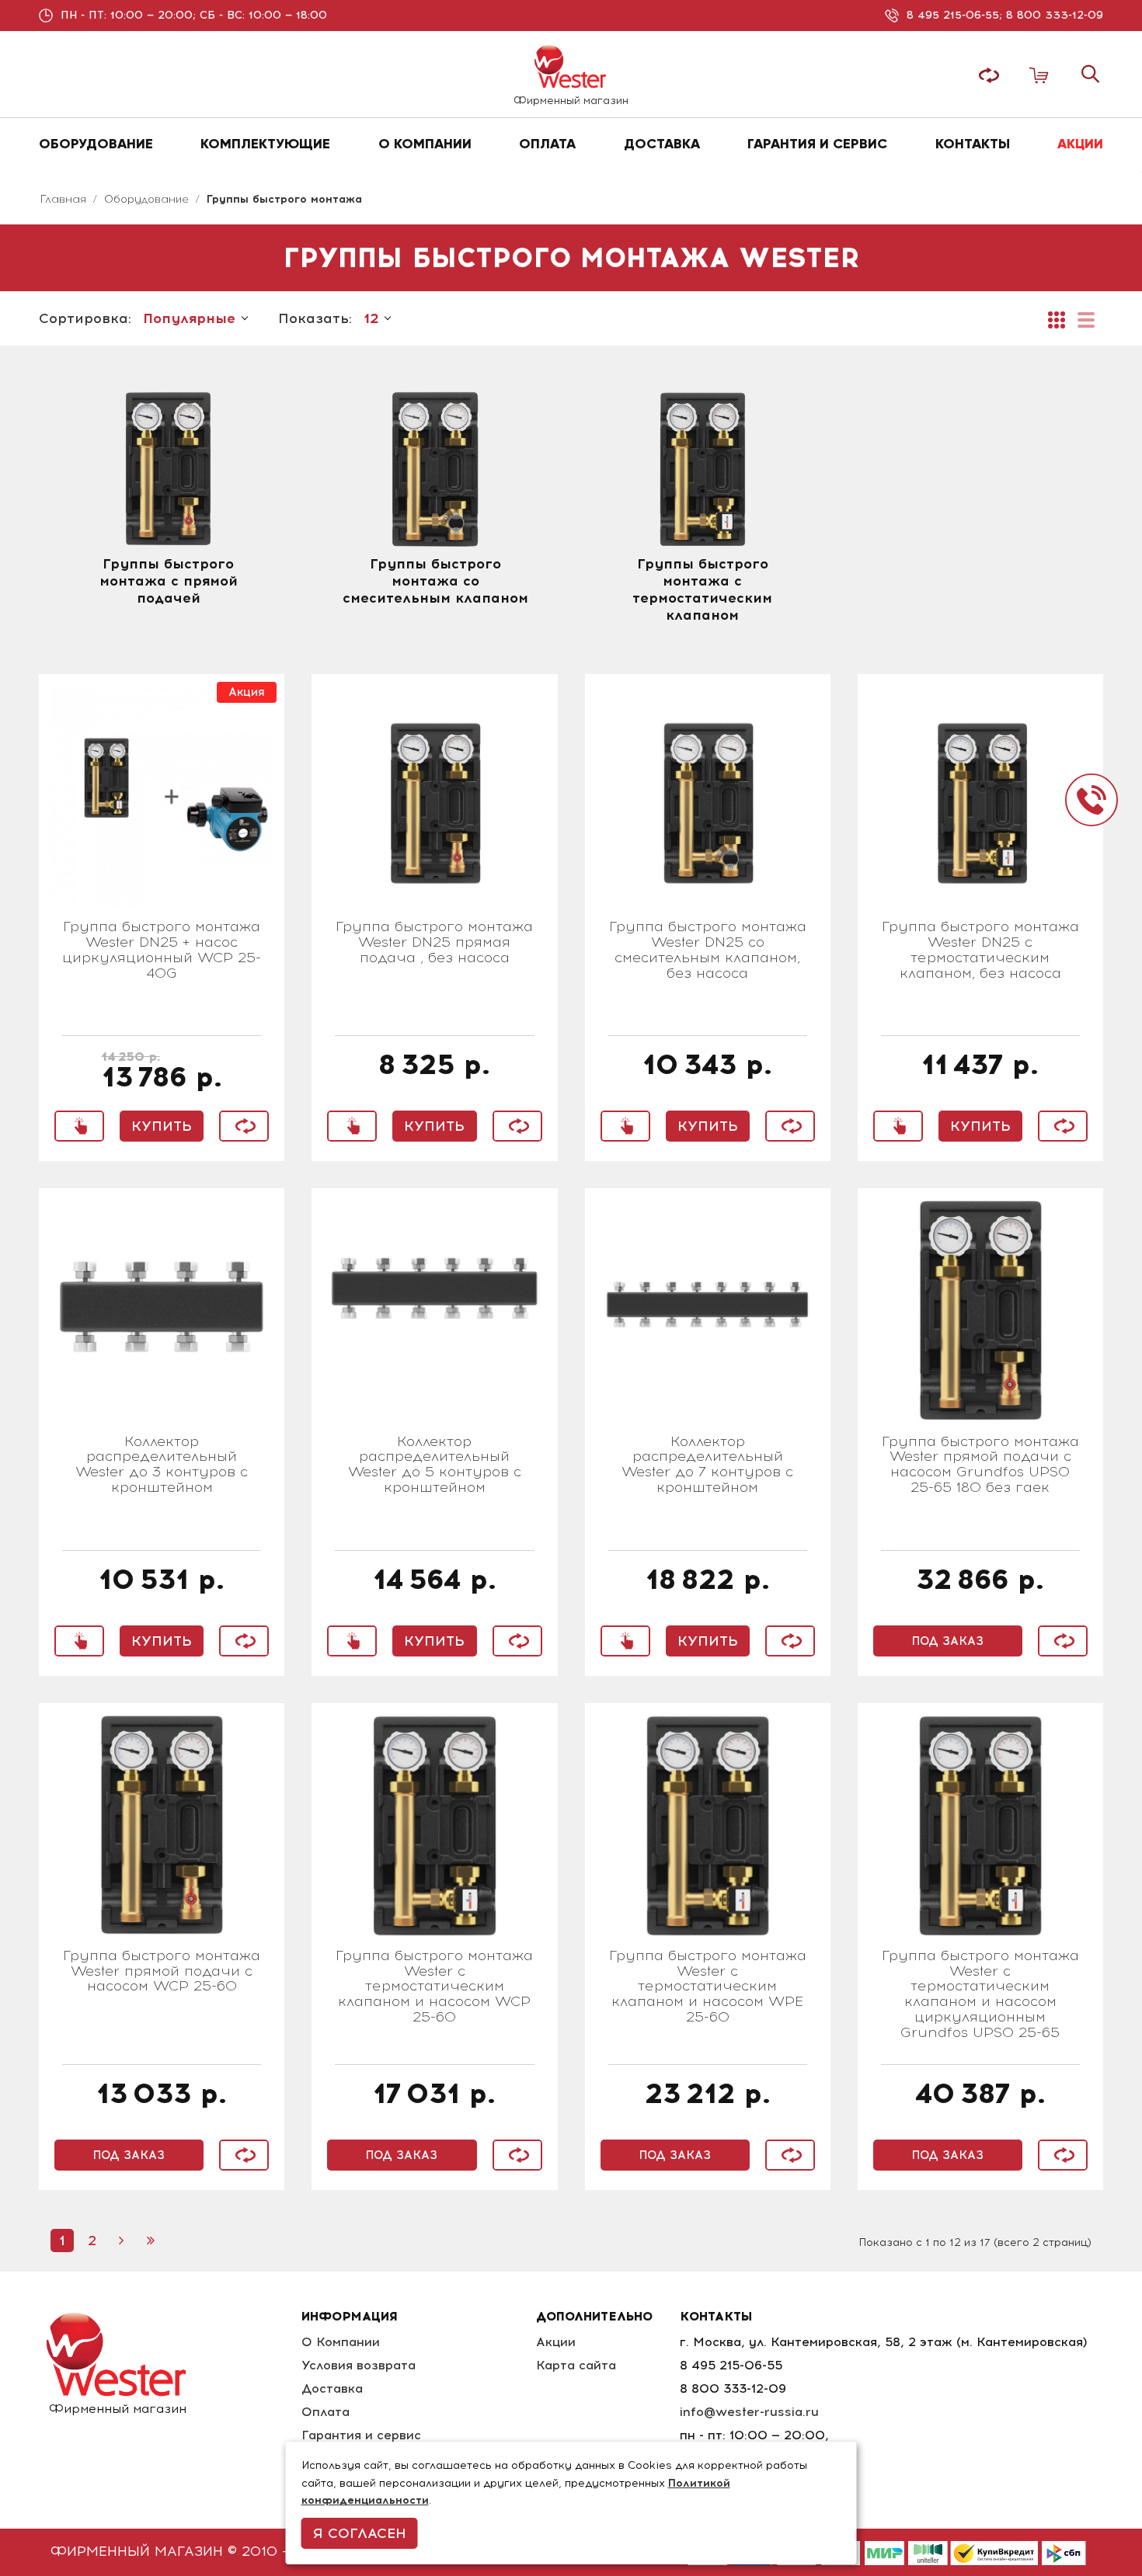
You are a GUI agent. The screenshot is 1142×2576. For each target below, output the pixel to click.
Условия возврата (359, 2365)
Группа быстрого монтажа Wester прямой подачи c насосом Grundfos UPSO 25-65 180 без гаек (980, 1465)
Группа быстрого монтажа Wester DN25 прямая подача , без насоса (434, 943)
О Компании (341, 2342)
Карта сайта (576, 2365)
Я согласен (360, 2533)
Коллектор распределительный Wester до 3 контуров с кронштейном (162, 1465)
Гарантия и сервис (361, 2435)
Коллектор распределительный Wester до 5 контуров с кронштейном (435, 1465)
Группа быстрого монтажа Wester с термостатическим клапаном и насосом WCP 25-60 (434, 1987)
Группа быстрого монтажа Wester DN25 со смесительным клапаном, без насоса (708, 950)
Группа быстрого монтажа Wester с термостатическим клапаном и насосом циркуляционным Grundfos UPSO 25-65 (980, 1995)
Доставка (332, 2388)
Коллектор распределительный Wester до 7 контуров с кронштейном (707, 1465)
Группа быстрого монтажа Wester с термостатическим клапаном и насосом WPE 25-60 (708, 1987)
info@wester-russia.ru (749, 2412)
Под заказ (948, 1641)
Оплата (326, 2412)
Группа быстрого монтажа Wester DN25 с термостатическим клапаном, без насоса (980, 950)
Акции (556, 2342)
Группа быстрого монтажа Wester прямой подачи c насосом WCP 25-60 (162, 1972)
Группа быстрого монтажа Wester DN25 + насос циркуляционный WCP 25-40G (162, 950)
